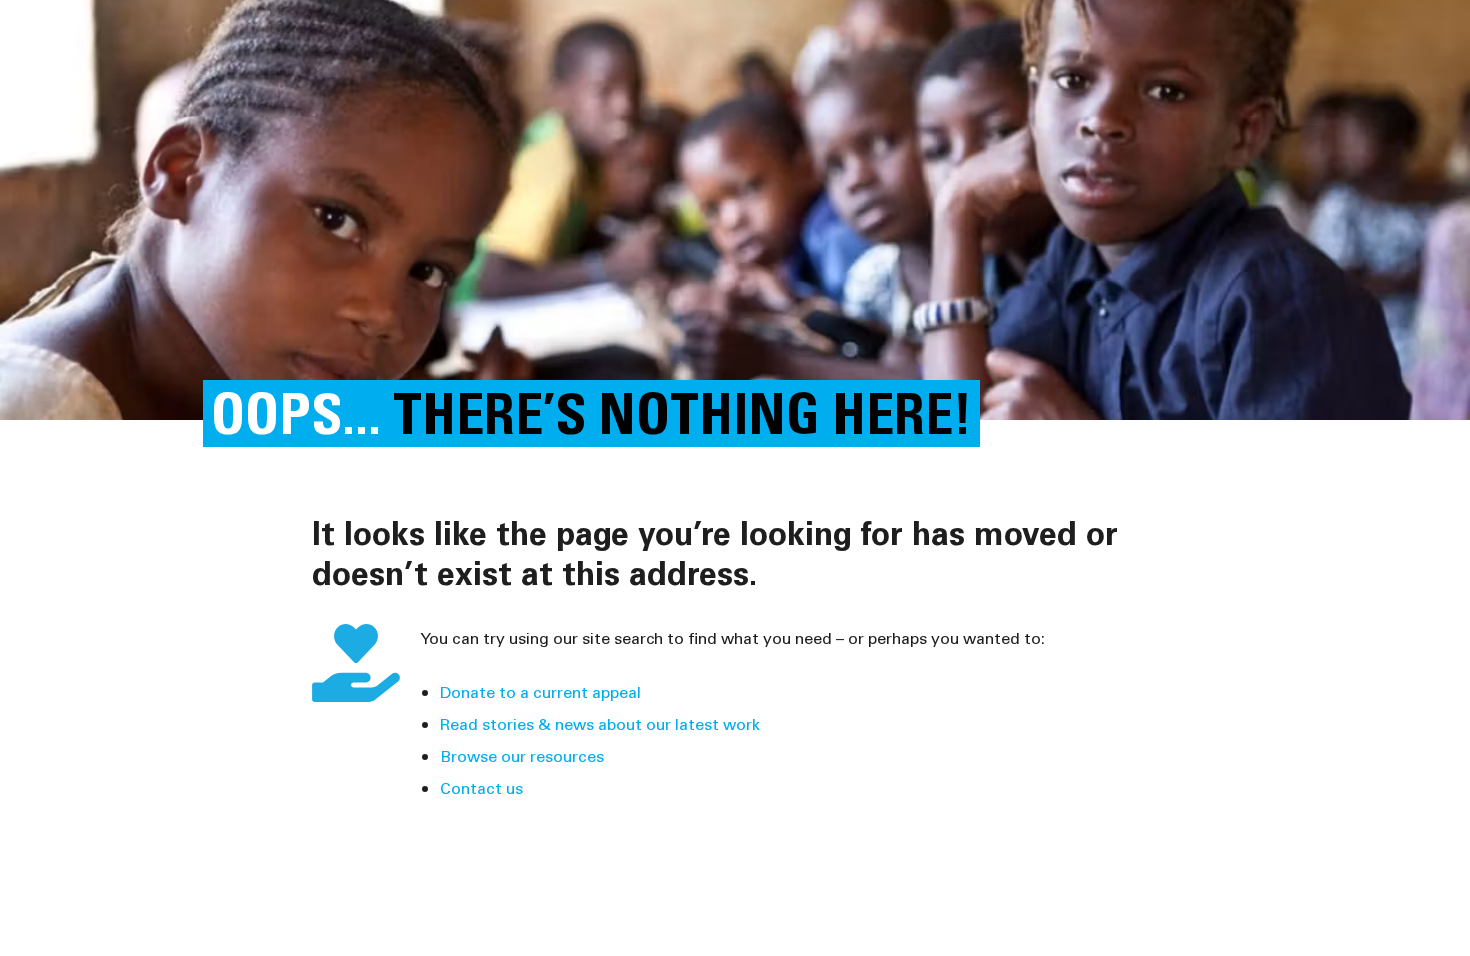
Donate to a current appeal (540, 691)
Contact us (481, 787)
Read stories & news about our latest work (600, 723)
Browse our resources (522, 755)
